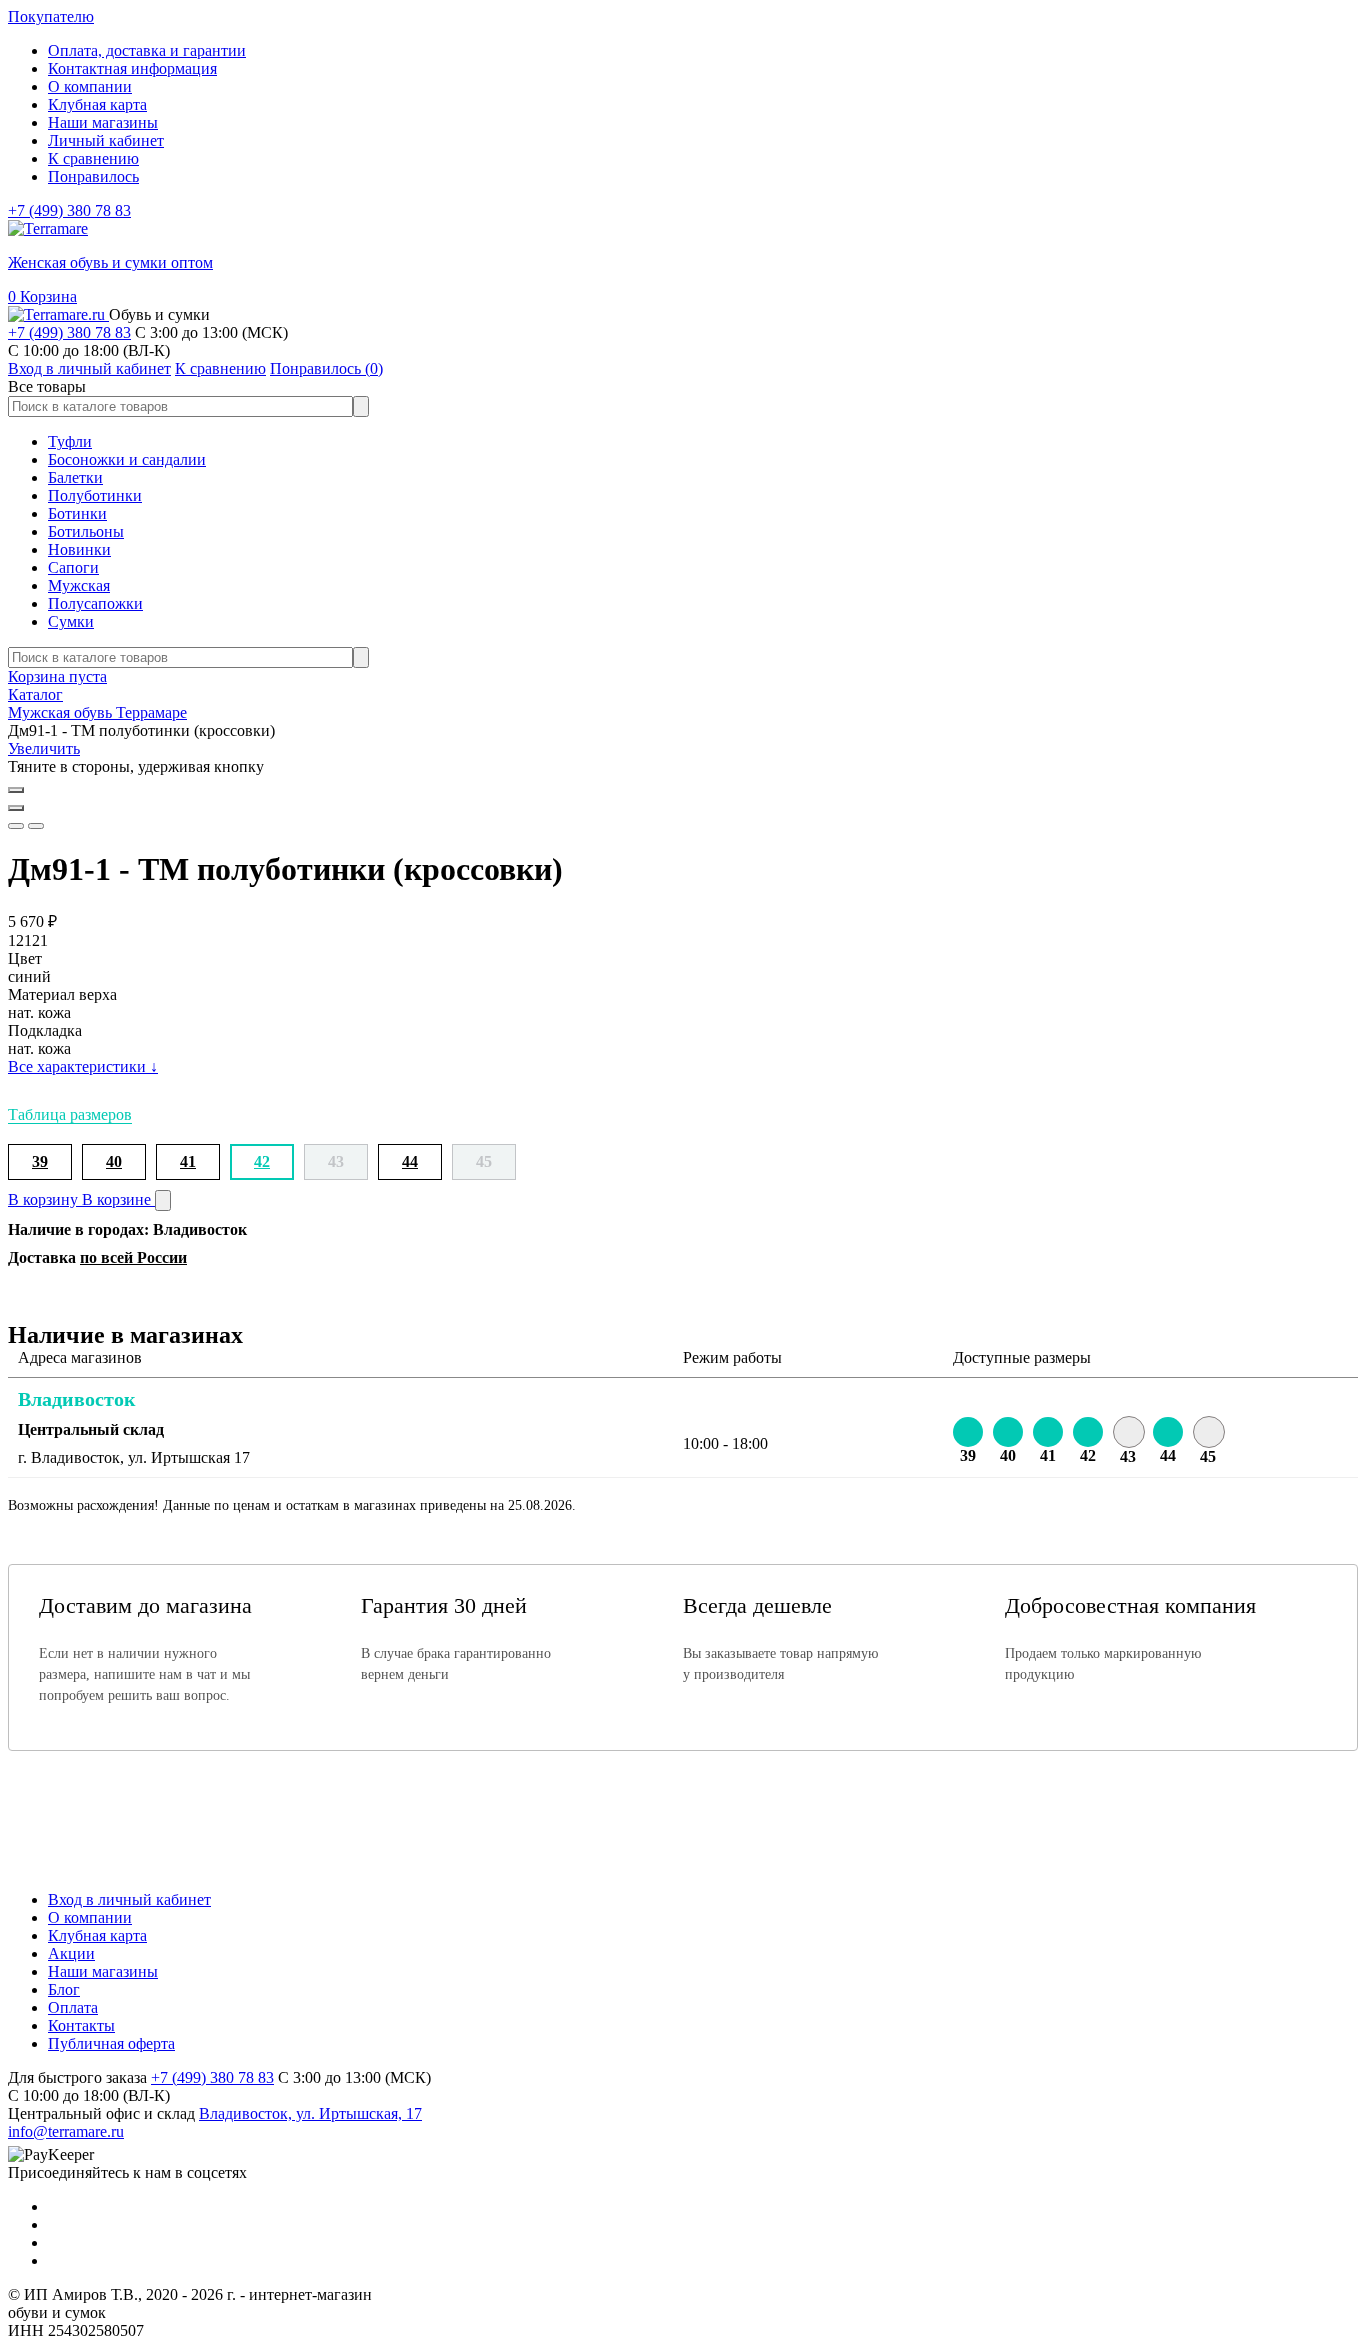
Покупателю (51, 16)
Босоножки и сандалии (127, 459)
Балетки (75, 477)
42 (262, 1161)
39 (40, 1161)
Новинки (79, 549)
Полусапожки (95, 603)
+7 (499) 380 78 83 (69, 210)
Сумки (71, 621)
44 (410, 1161)
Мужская (79, 585)
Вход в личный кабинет (129, 1899)
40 (114, 1161)
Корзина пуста (57, 676)
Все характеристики (83, 1066)
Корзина (42, 296)
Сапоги (73, 567)
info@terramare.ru (66, 2131)
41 (188, 1161)
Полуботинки (95, 495)
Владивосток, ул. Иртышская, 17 (310, 2113)
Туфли (70, 441)
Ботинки (77, 513)
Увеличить (44, 748)
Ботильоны (86, 531)
